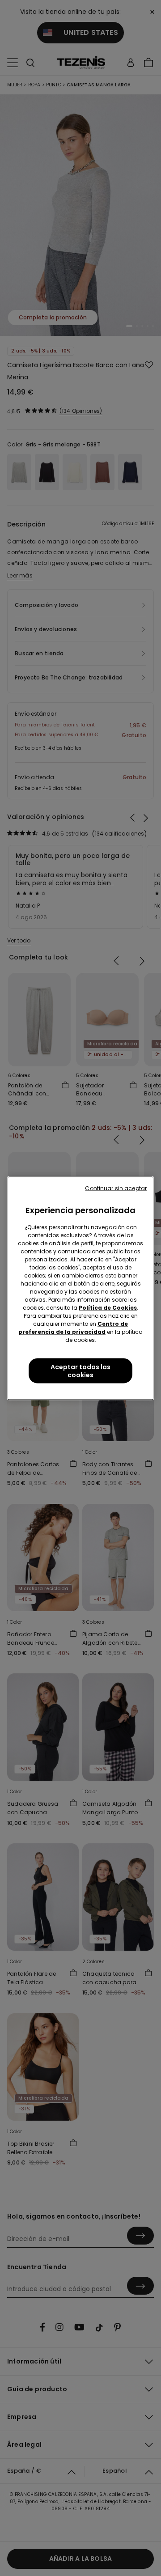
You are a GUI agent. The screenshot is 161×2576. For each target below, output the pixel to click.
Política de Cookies (108, 1307)
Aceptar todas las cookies (80, 1371)
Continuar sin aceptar (116, 1188)
